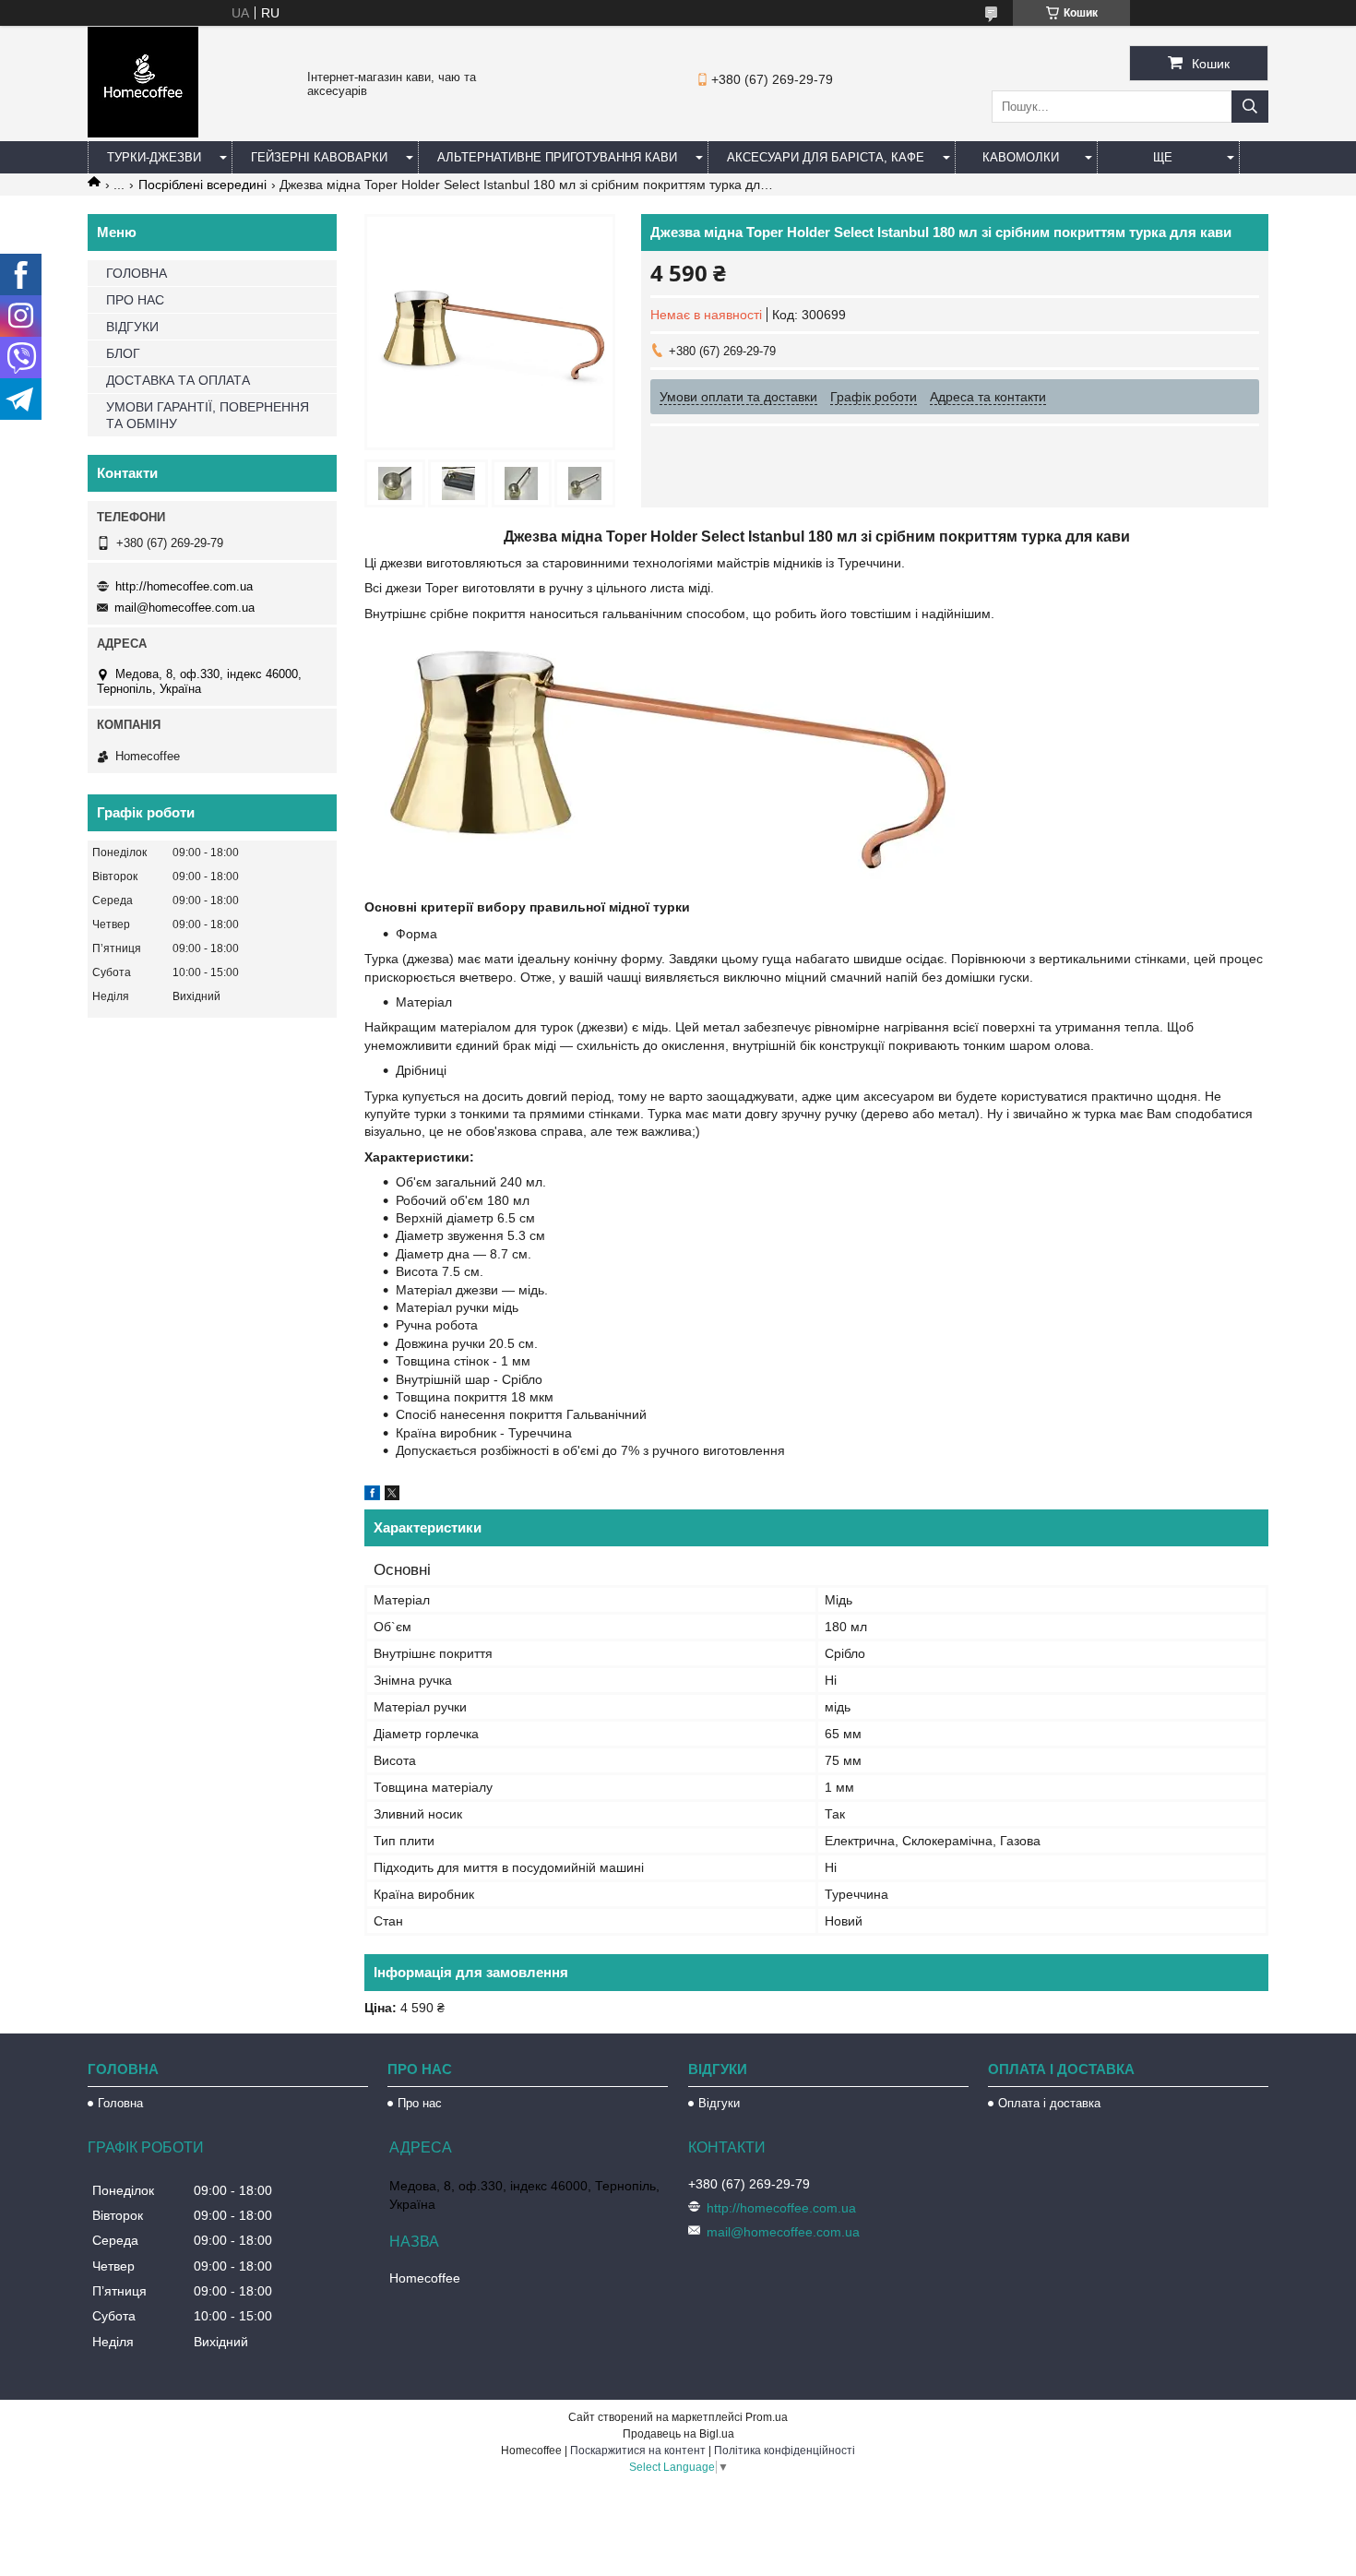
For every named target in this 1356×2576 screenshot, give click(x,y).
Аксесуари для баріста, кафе (826, 157)
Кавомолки (1021, 157)
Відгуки (719, 2103)
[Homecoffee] (143, 133)
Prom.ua (767, 2417)
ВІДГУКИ (132, 327)
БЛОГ (123, 353)
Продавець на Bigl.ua (678, 2434)
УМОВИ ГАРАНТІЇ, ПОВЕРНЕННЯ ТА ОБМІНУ (208, 415)
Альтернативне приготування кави (557, 157)
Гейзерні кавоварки (319, 157)
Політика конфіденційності (785, 2451)
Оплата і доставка (1049, 2103)
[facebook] (372, 1496)
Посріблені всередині (202, 185)
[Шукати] (1250, 107)
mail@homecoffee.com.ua (184, 608)
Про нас (420, 2103)
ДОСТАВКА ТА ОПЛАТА (178, 380)
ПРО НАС (135, 300)
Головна (120, 2103)
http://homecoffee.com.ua (184, 586)
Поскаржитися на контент (638, 2451)
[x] (392, 1496)
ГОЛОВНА (137, 273)
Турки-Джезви (154, 157)
